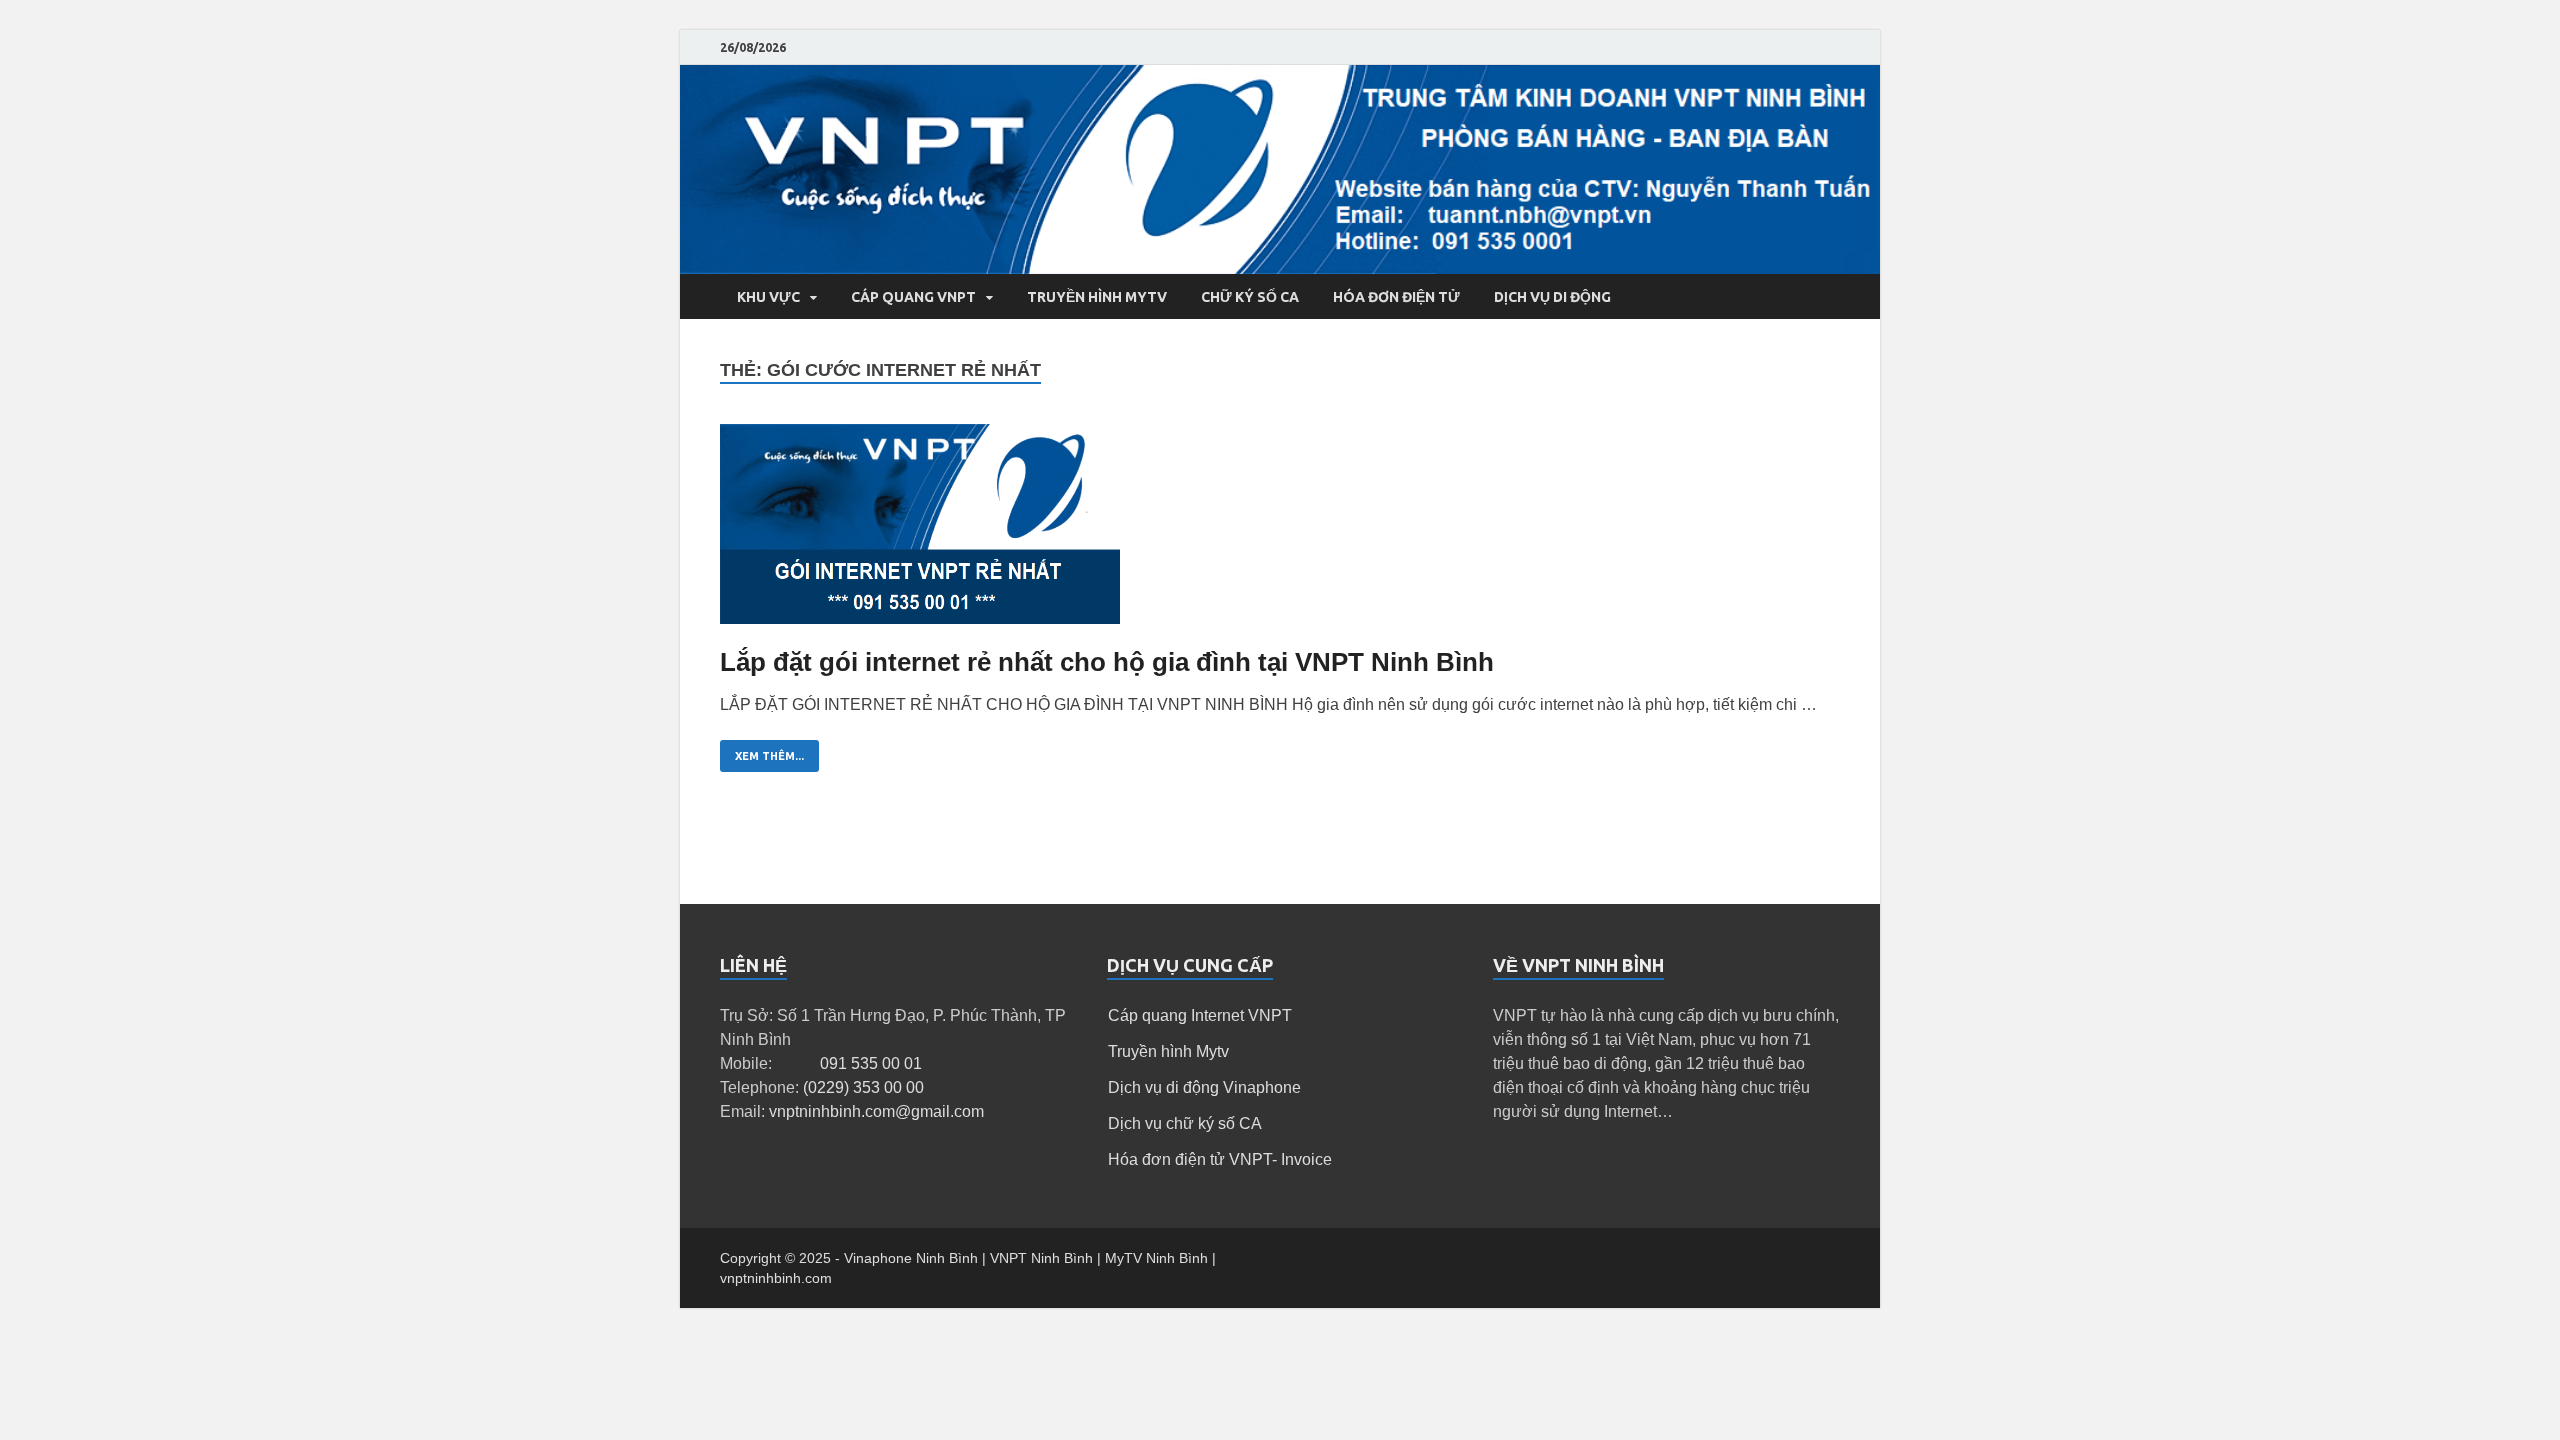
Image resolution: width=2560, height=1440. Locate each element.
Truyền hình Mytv (1168, 1051)
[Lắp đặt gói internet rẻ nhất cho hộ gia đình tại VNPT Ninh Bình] (1280, 532)
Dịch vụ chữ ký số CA (1185, 1123)
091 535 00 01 (871, 1063)
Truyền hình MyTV (1097, 297)
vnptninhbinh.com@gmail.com (876, 1111)
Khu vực (768, 297)
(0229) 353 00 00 (863, 1087)
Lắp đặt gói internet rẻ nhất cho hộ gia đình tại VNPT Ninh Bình (1107, 662)
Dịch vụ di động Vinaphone (1204, 1087)
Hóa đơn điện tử (1396, 297)
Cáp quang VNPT (913, 297)
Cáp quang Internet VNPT (1200, 1015)
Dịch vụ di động (1552, 297)
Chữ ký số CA (1250, 297)
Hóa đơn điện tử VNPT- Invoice (1220, 1159)
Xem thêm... (769, 756)
